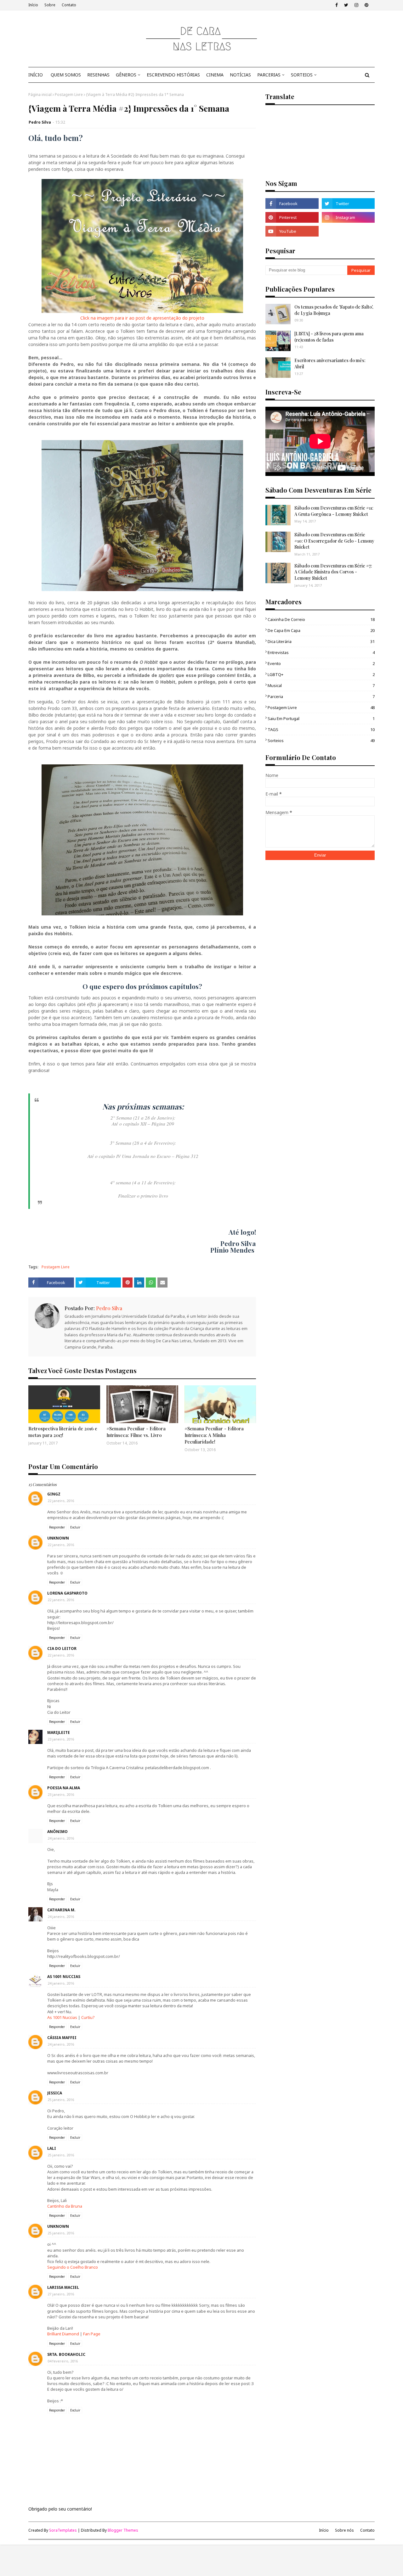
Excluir (75, 1527)
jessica (55, 2093)
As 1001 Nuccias (64, 1977)
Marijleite (59, 1732)
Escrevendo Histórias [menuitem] (173, 75)
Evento (321, 663)
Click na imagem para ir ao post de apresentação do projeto (142, 318)
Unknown (58, 1538)
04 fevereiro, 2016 (63, 2361)
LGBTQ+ (321, 674)
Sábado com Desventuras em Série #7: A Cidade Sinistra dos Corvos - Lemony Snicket (333, 572)
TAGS (321, 729)
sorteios (321, 740)
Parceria (321, 696)
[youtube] (292, 231)
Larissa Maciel (63, 2287)
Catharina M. (61, 1910)
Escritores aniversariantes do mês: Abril (330, 363)
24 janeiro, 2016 (61, 1838)
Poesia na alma (64, 1788)
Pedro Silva (40, 122)
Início (33, 5)
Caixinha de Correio (321, 619)
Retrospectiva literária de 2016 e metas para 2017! (63, 1432)
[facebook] (337, 5)
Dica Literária (321, 641)
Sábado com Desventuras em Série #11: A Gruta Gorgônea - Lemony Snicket (334, 511)
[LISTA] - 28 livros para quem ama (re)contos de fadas (329, 337)
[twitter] (346, 5)
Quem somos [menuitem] (66, 75)
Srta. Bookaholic (66, 2354)
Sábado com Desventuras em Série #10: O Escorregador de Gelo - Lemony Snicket (334, 541)
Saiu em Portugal (321, 718)
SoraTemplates (63, 2530)
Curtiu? (88, 2017)
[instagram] (356, 5)
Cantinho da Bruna (65, 2206)
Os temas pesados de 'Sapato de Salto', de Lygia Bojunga (334, 310)
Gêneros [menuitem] (126, 75)
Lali (52, 2148)
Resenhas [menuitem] (98, 75)
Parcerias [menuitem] (269, 75)
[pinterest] (366, 5)
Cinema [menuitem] (215, 75)
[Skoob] (348, 231)
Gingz (54, 1494)
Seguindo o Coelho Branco (73, 2267)
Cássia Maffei (62, 2038)
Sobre (50, 5)
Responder (57, 1527)
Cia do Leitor (62, 1648)
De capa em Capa (321, 630)
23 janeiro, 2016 (61, 1739)
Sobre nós (344, 2530)
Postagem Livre (69, 95)
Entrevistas (321, 652)
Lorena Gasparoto (67, 1593)
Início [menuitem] (36, 75)
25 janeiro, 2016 (61, 2100)
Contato (69, 5)
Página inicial (40, 95)
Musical (321, 685)
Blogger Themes (123, 2530)
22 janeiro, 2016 (61, 1501)
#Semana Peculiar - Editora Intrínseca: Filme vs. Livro (136, 1432)
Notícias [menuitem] (240, 75)
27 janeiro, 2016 (61, 2294)
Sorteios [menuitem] (302, 75)
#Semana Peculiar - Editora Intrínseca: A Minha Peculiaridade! (214, 1435)
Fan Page (92, 2334)
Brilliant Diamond (63, 2334)
